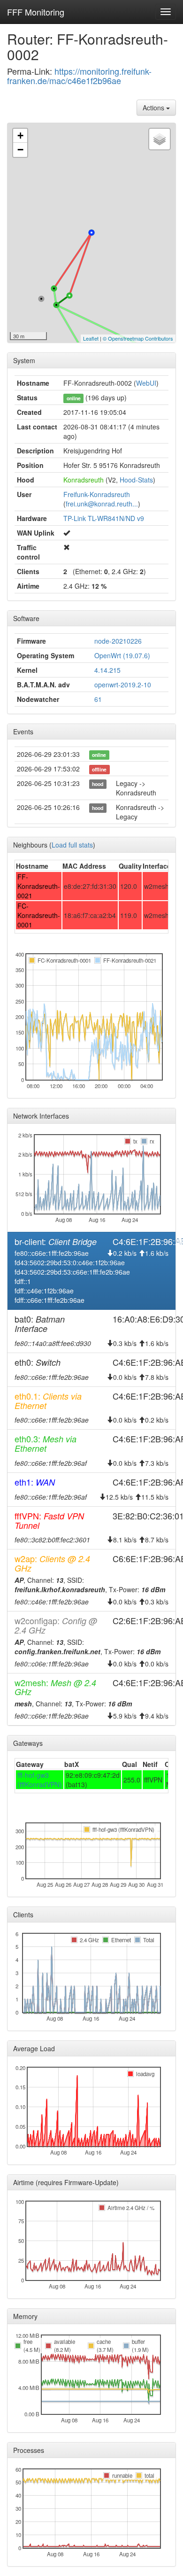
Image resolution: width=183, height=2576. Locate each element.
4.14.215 (107, 670)
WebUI (146, 383)
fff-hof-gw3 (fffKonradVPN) (40, 1780)
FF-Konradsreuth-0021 (39, 886)
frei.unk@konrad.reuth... (102, 504)
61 (98, 699)
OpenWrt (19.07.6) (122, 655)
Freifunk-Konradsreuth (97, 494)
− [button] (20, 150)
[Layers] (160, 139)
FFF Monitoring (36, 12)
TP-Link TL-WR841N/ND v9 (104, 518)
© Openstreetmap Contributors (138, 338)
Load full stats (72, 845)
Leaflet (91, 338)
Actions (154, 108)
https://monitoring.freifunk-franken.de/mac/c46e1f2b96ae (79, 76)
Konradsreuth (84, 480)
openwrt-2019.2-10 (123, 685)
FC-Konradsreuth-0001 (39, 915)
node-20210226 (118, 641)
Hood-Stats (136, 480)
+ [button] (20, 136)
